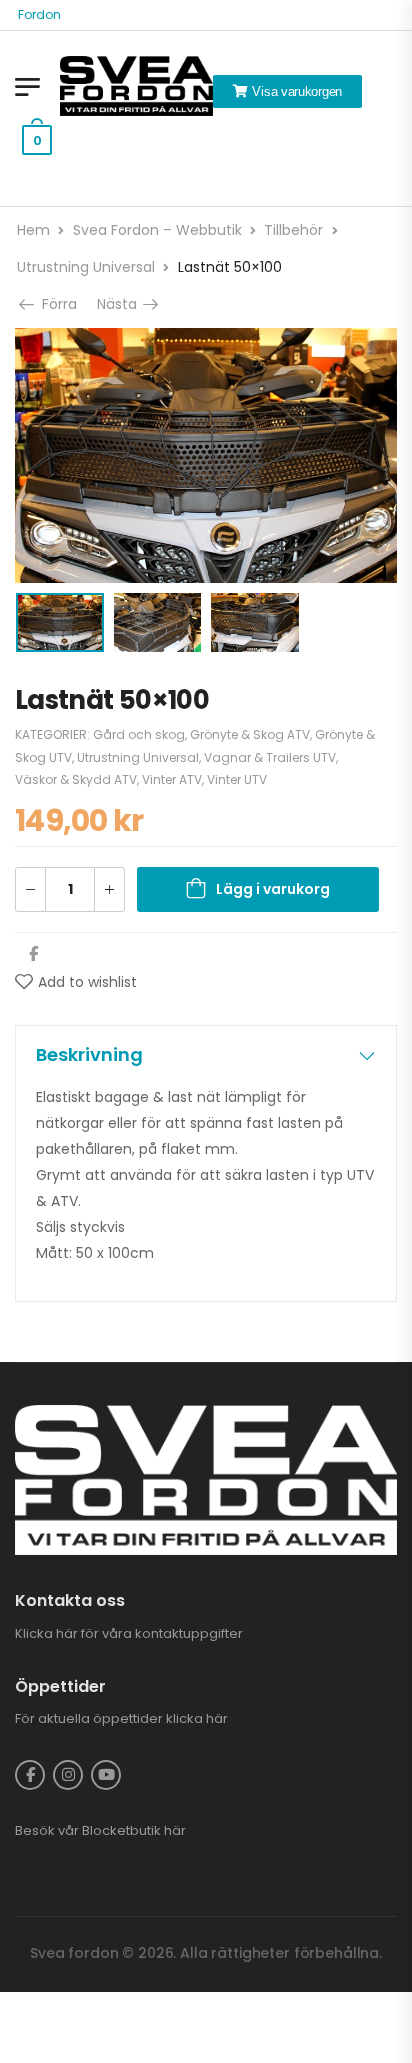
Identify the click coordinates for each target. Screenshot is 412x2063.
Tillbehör (293, 230)
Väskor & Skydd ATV (76, 779)
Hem (33, 230)
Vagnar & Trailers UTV (270, 757)
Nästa (122, 304)
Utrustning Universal (86, 267)
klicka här (197, 1718)
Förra (56, 304)
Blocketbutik (121, 1830)
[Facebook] (33, 953)
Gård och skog (139, 734)
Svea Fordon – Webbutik (157, 230)
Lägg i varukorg (273, 889)
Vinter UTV (237, 779)
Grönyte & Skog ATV (250, 734)
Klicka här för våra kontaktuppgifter (129, 1633)
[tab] (206, 1055)
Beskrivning (89, 1054)
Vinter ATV (172, 779)
